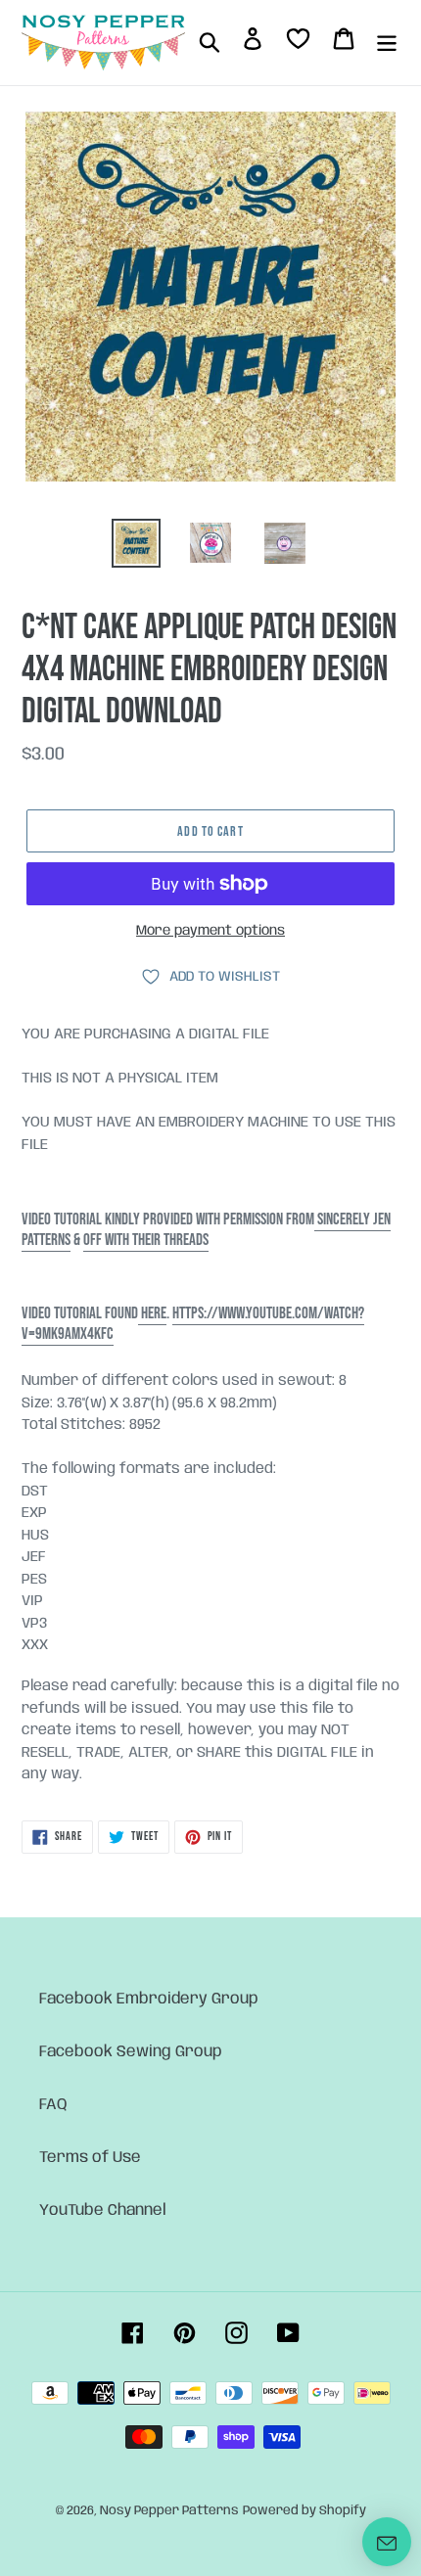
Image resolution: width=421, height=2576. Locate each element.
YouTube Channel (103, 2210)
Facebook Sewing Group (131, 2052)
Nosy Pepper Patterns (169, 2511)
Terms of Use (90, 2158)
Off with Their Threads (146, 1240)
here (152, 1313)
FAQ (53, 2105)
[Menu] (387, 42)
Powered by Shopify (304, 2511)
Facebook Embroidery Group (149, 1999)
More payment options (210, 931)
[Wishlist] (298, 43)
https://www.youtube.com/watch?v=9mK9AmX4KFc (193, 1323)
